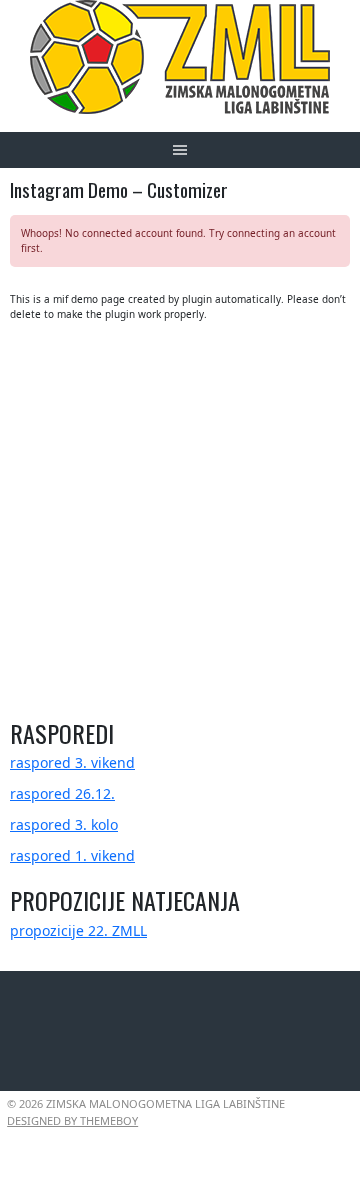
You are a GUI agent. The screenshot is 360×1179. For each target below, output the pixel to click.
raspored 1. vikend (72, 855)
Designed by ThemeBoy (72, 1120)
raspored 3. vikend (72, 762)
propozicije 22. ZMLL (78, 930)
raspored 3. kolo (64, 824)
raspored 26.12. (62, 793)
